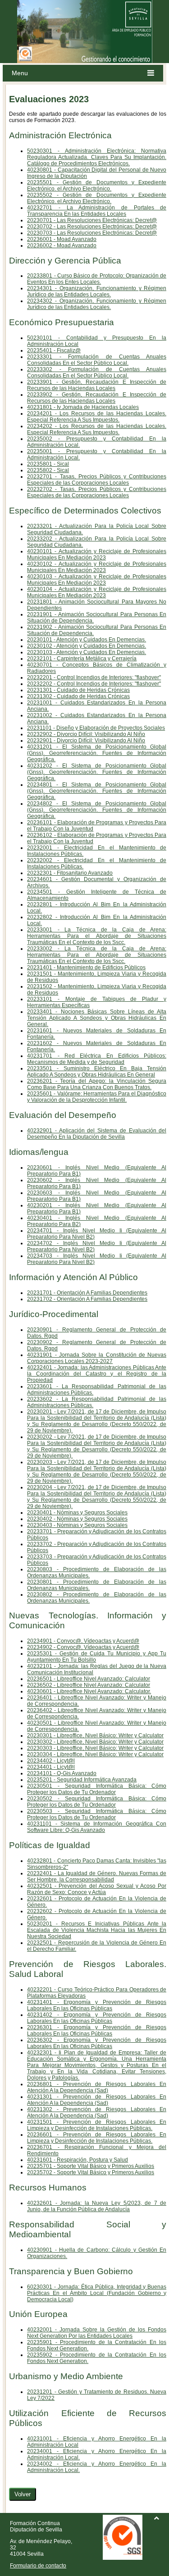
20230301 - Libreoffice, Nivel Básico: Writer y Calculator (95, 1736)
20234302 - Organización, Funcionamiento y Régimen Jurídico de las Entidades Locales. (97, 304)
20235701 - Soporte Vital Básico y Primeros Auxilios (91, 2166)
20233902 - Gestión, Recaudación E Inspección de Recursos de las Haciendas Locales (97, 398)
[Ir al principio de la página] (156, 2518)
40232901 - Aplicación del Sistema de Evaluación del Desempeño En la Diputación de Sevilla (97, 1134)
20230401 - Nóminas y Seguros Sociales (77, 1513)
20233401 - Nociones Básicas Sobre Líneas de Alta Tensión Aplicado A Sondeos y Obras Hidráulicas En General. (97, 1018)
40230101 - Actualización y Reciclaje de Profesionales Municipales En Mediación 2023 (97, 554)
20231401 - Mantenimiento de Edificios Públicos (86, 968)
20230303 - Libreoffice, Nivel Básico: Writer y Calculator (95, 1748)
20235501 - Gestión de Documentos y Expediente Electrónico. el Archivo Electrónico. (97, 186)
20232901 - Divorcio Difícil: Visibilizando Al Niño (86, 741)
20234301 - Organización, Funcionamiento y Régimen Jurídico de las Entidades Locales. (97, 291)
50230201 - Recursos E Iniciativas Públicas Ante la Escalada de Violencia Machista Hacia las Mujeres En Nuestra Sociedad (97, 1930)
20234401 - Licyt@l (51, 1767)
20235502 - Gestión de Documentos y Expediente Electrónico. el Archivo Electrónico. (97, 198)
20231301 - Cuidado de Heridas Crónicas (78, 690)
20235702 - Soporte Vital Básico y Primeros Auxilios (91, 2172)
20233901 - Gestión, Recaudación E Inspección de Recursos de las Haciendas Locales (97, 385)
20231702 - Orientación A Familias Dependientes (87, 1299)
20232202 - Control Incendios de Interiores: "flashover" (94, 684)
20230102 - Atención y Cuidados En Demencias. (87, 646)
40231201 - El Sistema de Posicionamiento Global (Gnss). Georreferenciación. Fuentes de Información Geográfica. (97, 753)
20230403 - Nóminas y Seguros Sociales (77, 1525)
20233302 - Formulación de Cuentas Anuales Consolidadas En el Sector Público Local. (97, 373)
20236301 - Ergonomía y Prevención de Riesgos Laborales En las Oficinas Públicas (97, 2031)
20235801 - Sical (48, 464)
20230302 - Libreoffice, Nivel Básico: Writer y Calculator (95, 1742)
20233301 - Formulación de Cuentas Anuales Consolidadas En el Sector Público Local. (97, 360)
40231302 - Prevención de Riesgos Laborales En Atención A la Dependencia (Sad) (97, 2113)
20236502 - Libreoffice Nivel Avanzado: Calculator (89, 1685)
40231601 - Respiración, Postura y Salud (78, 2160)
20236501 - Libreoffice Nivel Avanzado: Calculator (89, 1679)
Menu (20, 73)
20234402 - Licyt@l (51, 1761)
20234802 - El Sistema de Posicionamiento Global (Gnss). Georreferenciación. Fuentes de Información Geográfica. (97, 810)
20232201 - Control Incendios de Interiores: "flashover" (94, 677)
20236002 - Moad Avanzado (62, 245)
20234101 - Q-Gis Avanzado (62, 1773)
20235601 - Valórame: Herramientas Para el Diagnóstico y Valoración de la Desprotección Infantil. (97, 1097)
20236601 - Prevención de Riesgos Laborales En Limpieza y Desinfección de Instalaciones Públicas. (97, 2138)
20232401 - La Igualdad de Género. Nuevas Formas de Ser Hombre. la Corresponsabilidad (97, 1876)
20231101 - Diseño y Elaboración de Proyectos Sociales (96, 728)
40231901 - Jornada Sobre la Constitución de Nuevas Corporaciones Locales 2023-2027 (97, 1358)
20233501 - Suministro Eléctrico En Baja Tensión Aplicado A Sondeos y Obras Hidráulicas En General (97, 1072)
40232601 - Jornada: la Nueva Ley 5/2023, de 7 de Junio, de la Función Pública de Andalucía (97, 2206)
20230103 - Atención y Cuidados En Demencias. (87, 652)
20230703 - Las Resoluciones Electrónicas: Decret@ (92, 233)
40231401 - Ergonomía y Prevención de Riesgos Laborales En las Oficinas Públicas (97, 2005)
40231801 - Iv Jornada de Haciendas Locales (83, 407)
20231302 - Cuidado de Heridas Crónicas (78, 696)
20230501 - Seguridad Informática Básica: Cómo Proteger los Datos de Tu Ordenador (97, 1789)
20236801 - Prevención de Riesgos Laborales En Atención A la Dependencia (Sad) (97, 2087)
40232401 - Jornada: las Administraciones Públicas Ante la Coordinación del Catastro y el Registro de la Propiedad (97, 1374)
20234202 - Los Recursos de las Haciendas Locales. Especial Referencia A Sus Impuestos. (97, 429)
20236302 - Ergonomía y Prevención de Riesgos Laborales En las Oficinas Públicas (97, 2043)
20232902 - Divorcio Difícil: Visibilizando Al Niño (86, 734)
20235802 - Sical (48, 470)
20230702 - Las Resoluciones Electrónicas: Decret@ (92, 227)
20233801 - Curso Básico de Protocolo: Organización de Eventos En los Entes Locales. (97, 279)
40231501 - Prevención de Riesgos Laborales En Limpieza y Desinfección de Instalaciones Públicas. (97, 2125)
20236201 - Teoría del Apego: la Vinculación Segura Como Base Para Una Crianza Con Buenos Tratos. (97, 1084)
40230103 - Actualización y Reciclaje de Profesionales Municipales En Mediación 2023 (97, 580)
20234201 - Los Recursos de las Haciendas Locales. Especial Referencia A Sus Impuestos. (97, 417)
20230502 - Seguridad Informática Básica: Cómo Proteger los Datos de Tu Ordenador (97, 1802)
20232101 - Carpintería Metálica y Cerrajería (82, 659)
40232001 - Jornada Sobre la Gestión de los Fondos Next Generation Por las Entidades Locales (97, 2333)
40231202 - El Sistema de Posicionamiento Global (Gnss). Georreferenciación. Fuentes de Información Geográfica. (97, 772)
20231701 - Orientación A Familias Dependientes (87, 1293)
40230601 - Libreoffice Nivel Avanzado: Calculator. (89, 1691)
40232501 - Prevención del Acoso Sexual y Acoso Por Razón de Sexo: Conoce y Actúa (97, 1889)
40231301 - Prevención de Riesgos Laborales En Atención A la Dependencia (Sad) (97, 2100)
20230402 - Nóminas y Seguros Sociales (77, 1519)
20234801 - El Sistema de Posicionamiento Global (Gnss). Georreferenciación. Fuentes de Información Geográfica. (97, 791)
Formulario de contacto (38, 2566)
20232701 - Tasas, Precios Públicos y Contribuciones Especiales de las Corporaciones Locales (97, 480)
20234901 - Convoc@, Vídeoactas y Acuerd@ (83, 1641)
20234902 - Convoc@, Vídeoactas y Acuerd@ (83, 1647)
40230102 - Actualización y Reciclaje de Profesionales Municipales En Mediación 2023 (97, 567)
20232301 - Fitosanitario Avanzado (70, 873)
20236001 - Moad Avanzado (62, 239)
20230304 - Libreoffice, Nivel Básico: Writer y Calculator (95, 1754)
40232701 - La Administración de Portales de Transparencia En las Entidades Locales (97, 211)
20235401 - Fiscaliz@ (54, 350)
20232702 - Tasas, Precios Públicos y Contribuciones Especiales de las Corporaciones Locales (97, 492)
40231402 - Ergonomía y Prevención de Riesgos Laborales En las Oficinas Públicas (97, 2018)
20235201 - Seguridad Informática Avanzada (82, 1780)
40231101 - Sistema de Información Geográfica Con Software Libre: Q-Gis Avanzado (97, 1827)
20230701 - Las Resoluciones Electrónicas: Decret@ (92, 220)
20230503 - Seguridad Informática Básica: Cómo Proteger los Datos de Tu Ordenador (97, 1814)
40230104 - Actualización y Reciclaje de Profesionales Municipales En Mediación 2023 (97, 592)
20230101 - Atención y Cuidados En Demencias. (87, 640)
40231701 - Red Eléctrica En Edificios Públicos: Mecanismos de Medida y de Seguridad (97, 1059)
